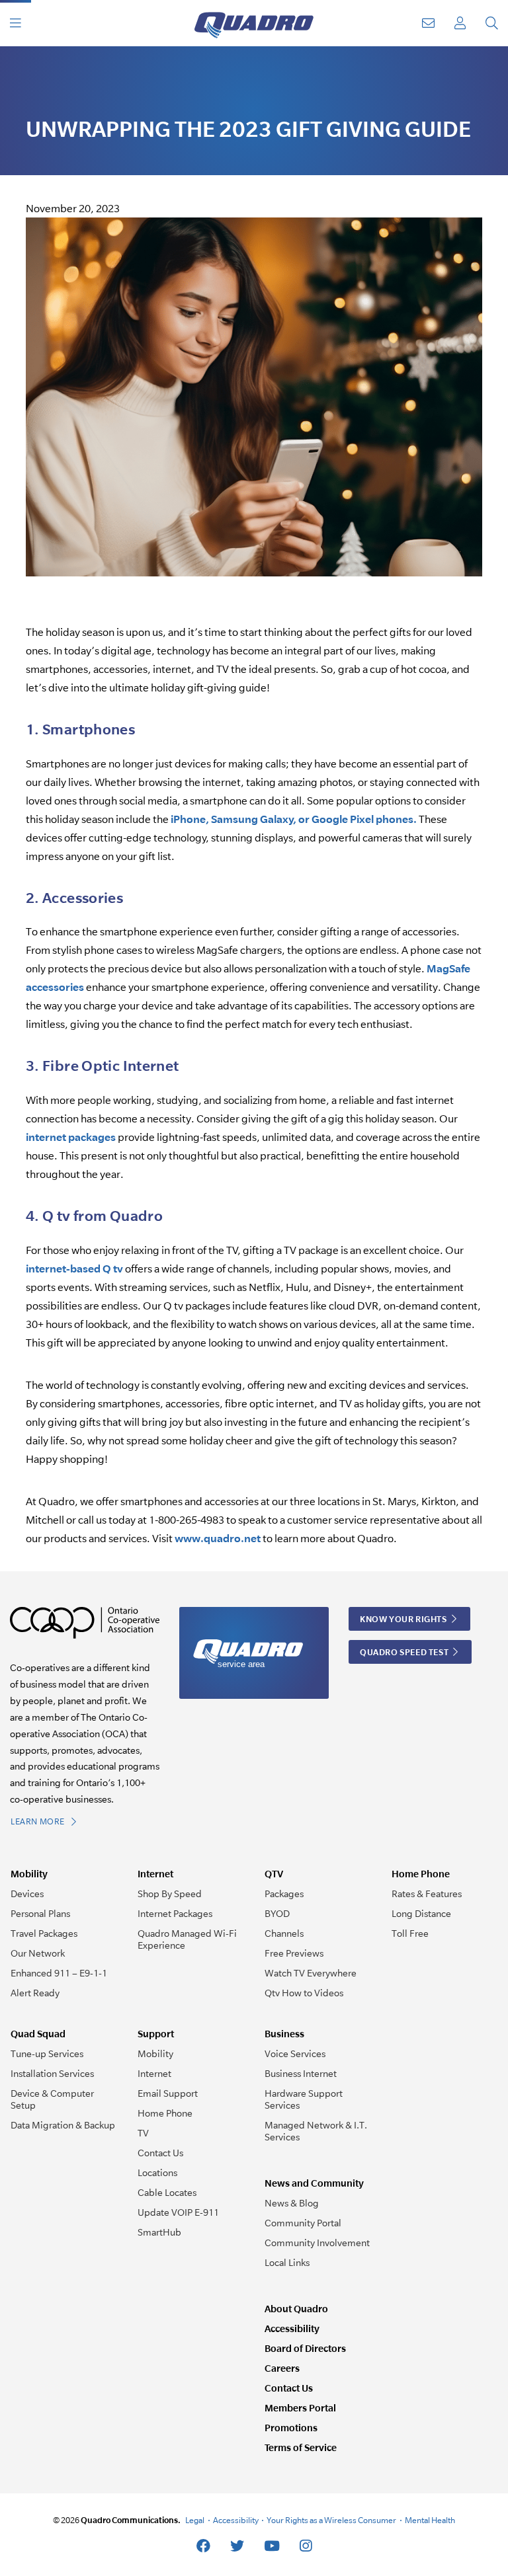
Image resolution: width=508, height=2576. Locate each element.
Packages (284, 1894)
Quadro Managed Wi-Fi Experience (187, 1939)
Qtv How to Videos (304, 1993)
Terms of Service (301, 2447)
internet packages (71, 1137)
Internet (154, 2074)
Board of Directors (305, 2348)
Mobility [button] (29, 1874)
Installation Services (52, 2074)
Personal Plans (40, 1914)
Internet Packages (175, 1914)
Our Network (38, 1953)
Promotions (291, 2428)
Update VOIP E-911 (178, 2212)
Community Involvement (317, 2243)
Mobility (155, 2054)
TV (143, 2133)
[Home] (254, 23)
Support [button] (156, 2034)
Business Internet (301, 2074)
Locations (157, 2173)
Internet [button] (155, 1874)
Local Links (287, 2263)
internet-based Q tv (74, 1268)
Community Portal (303, 2223)
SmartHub (159, 2232)
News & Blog (292, 2203)
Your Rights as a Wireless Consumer (331, 2520)
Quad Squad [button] (38, 2034)
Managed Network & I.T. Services (316, 2131)
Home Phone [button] (421, 1874)
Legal (195, 2520)
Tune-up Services (47, 2054)
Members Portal (300, 2408)
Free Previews (294, 1953)
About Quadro (296, 2309)
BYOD (277, 1914)
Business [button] (284, 2034)
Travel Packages (44, 1933)
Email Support (168, 2093)
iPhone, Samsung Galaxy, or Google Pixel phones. (294, 819)
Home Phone (165, 2113)
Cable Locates (167, 2193)
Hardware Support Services (304, 2099)
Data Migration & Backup (63, 2125)
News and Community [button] (314, 2183)
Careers (282, 2368)
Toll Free (410, 1933)
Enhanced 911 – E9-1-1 (59, 1973)
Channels (284, 1933)
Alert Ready (35, 1993)
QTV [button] (274, 1874)
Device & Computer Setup (52, 2099)
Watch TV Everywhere (311, 1973)
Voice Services (295, 2054)
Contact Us (160, 2153)
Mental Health (430, 2520)
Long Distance (421, 1914)
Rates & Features (427, 1894)
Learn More (39, 1821)
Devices (27, 1894)
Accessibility (292, 2328)
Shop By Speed (170, 1894)
